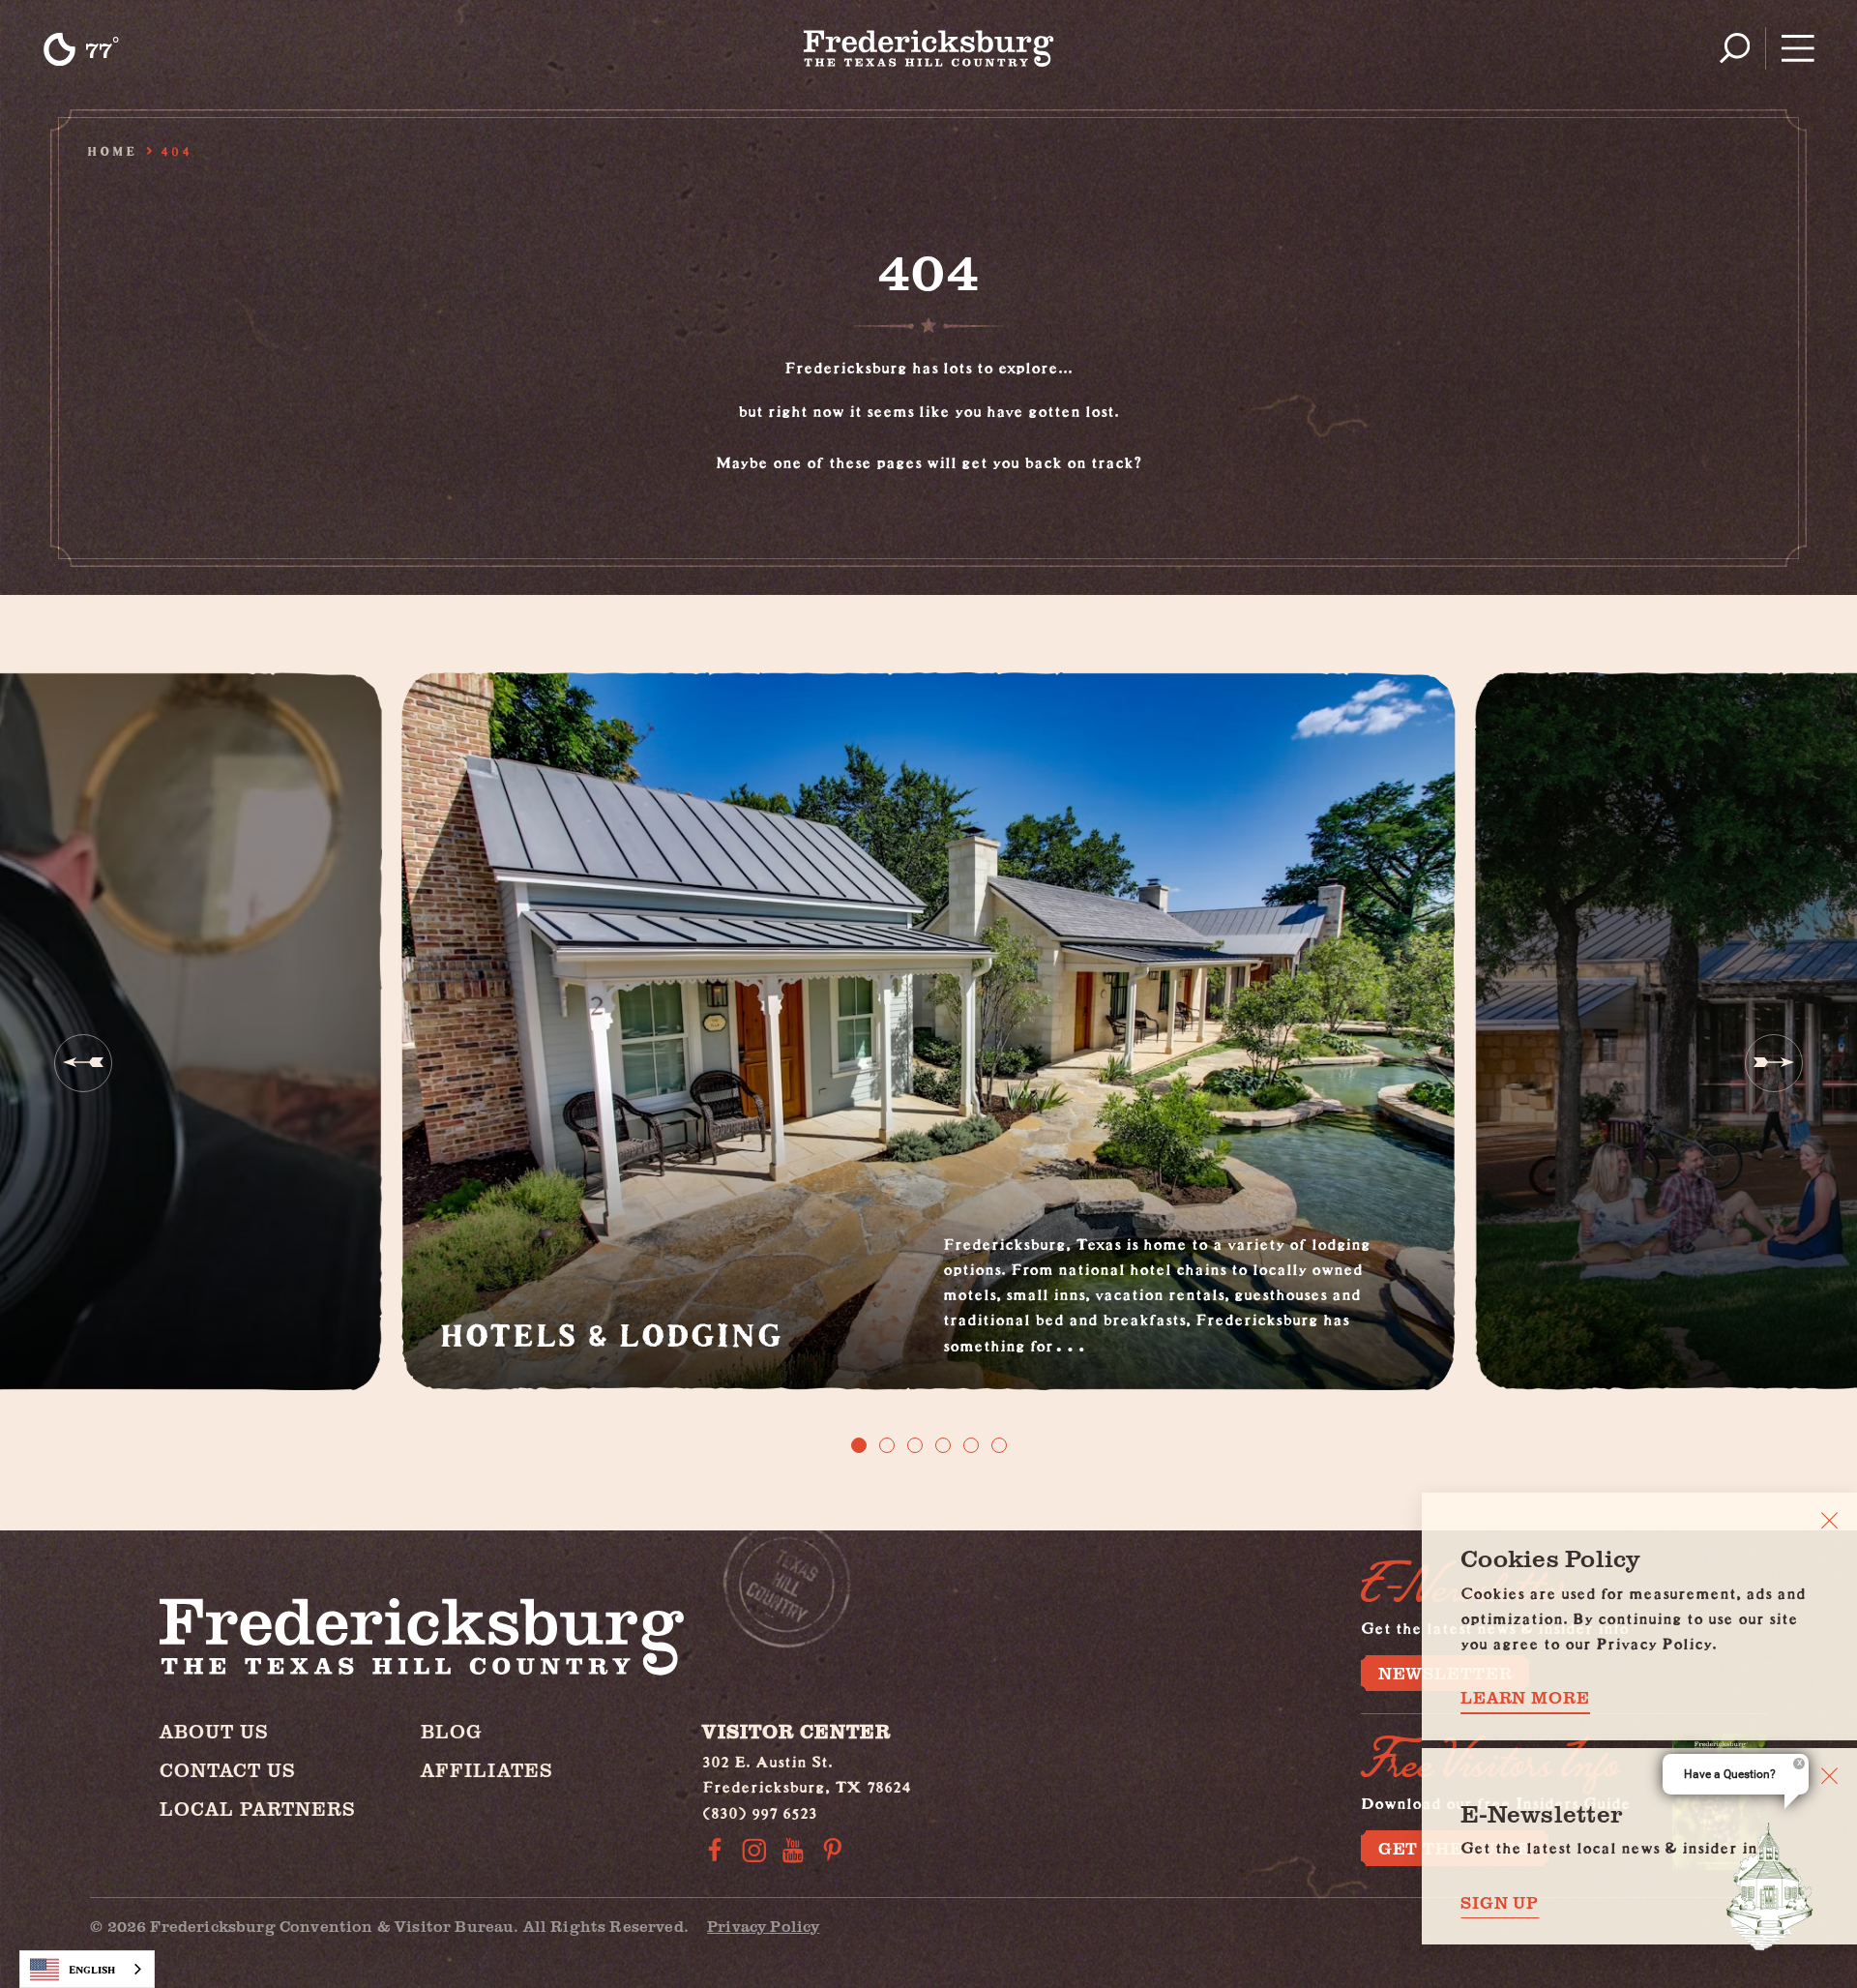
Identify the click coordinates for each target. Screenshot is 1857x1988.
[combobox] (87, 1969)
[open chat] (1770, 1886)
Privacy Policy (763, 1926)
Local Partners (258, 1809)
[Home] (929, 48)
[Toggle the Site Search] (1735, 48)
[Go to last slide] (83, 1063)
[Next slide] (1774, 1063)
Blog (452, 1731)
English (92, 1969)
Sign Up (1500, 1902)
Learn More (1525, 1697)
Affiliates (487, 1770)
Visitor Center (796, 1731)
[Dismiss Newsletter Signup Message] (1829, 1776)
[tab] (859, 1445)
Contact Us (228, 1770)
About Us (214, 1731)
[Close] (1829, 1520)
